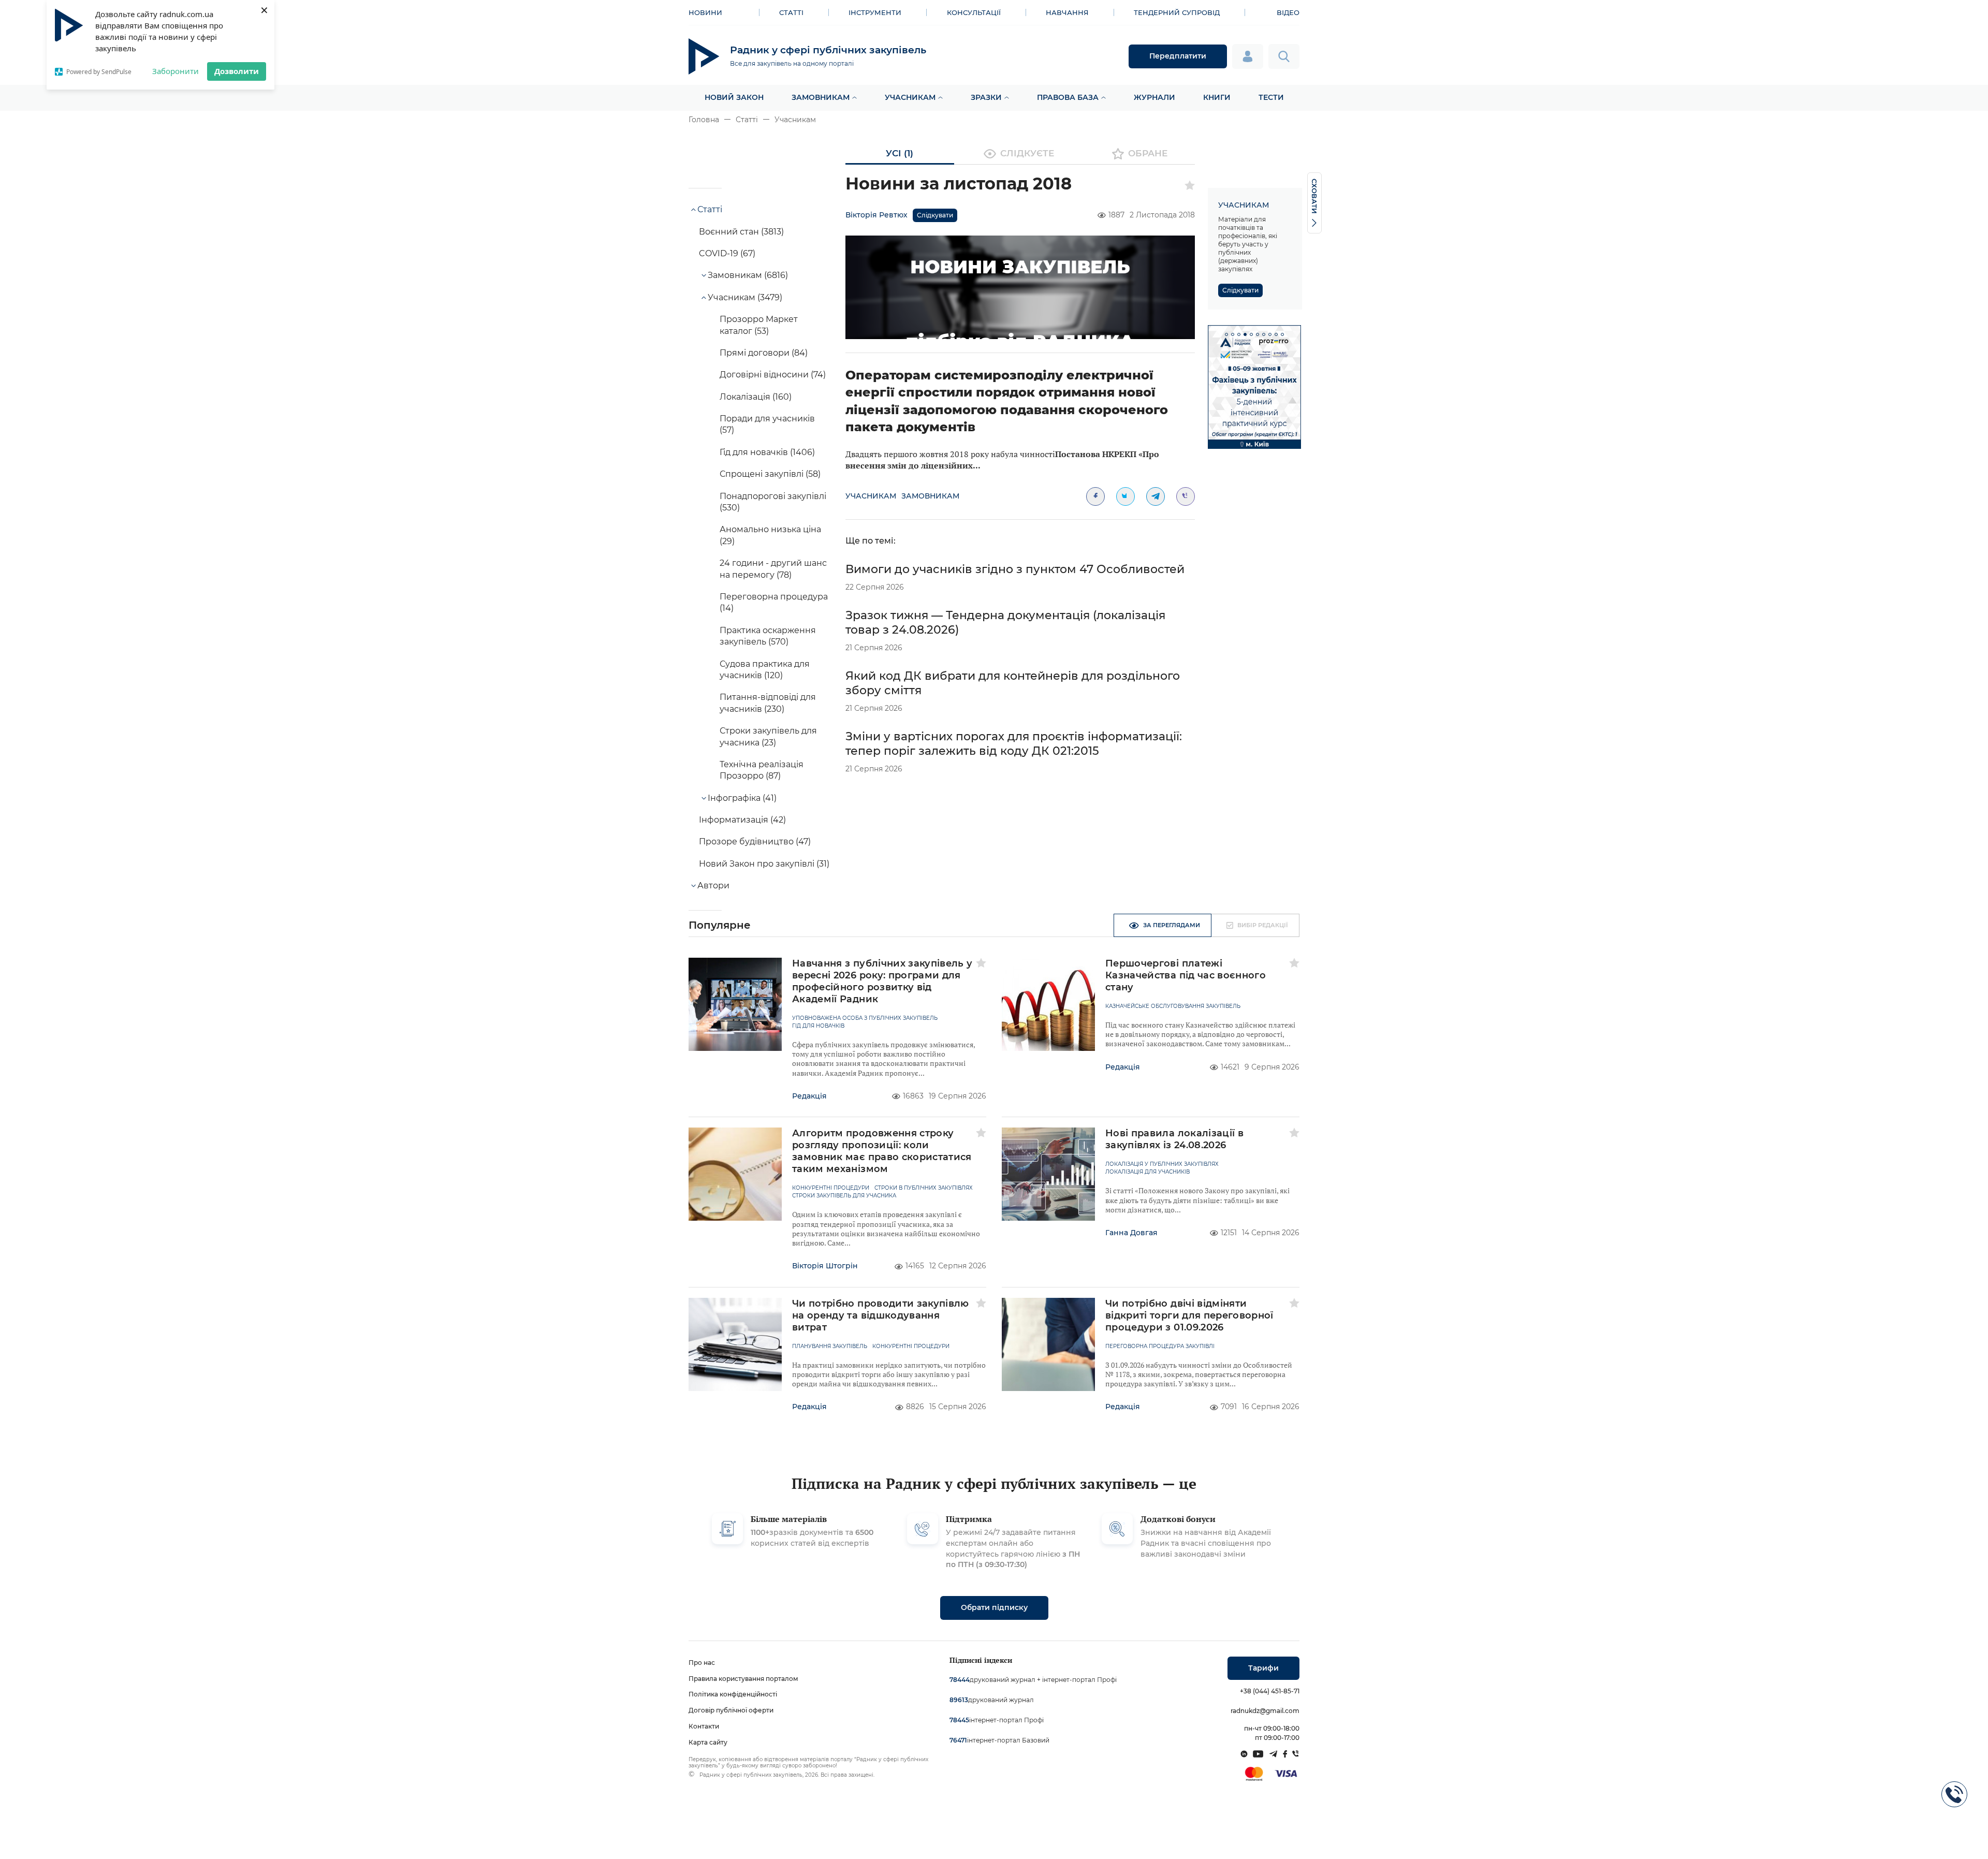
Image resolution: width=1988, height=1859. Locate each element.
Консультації (974, 12)
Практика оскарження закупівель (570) (768, 636)
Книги (1217, 97)
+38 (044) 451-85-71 (1270, 1691)
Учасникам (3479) (745, 297)
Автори (713, 885)
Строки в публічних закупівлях (924, 1188)
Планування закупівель (830, 1346)
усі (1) (900, 153)
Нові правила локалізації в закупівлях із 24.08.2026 (1174, 1139)
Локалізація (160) (756, 397)
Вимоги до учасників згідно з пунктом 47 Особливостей (1015, 569)
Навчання (1067, 12)
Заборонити (176, 71)
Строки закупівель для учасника (844, 1196)
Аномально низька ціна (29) (770, 535)
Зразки (986, 97)
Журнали (1154, 97)
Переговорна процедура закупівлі (1160, 1346)
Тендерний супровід (1177, 12)
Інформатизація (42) (742, 820)
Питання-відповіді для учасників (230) (768, 703)
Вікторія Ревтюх (876, 215)
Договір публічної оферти (731, 1710)
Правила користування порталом (743, 1679)
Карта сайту (708, 1742)
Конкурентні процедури (831, 1188)
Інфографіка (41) (742, 798)
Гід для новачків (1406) (767, 452)
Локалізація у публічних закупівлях (1162, 1164)
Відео (1288, 12)
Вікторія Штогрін (825, 1266)
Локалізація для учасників (1148, 1172)
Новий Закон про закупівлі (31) (764, 864)
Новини (705, 12)
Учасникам (910, 97)
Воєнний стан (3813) (741, 232)
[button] (1226, 334)
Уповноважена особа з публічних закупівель (865, 1018)
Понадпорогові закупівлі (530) (773, 502)
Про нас (702, 1663)
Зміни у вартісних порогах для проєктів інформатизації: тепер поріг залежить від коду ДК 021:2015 (1014, 744)
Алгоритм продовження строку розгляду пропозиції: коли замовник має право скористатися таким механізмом (882, 1151)
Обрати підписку (994, 1607)
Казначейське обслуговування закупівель (1173, 1006)
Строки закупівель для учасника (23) (768, 736)
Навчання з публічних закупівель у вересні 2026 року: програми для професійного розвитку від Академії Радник (882, 981)
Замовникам (821, 97)
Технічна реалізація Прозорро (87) (762, 770)
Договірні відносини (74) (773, 375)
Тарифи (1263, 1668)
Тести (1271, 97)
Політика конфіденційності (733, 1694)
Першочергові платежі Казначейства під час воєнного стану (1186, 975)
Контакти (704, 1726)
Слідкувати (935, 215)
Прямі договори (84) (764, 353)
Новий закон (734, 97)
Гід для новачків (818, 1026)
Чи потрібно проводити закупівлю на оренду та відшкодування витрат (881, 1315)
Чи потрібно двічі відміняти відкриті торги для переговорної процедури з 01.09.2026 (1189, 1315)
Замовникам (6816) (748, 275)
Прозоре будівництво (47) (755, 841)
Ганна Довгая (1131, 1233)
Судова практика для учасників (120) (765, 670)
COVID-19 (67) (727, 253)
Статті (791, 12)
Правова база (1068, 97)
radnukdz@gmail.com (1265, 1711)
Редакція (809, 1096)
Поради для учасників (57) (767, 424)
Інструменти (875, 12)
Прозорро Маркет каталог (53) (759, 325)
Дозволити (237, 71)
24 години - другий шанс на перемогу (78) (773, 569)
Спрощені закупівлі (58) (770, 474)
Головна (704, 120)
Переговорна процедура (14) (774, 602)
